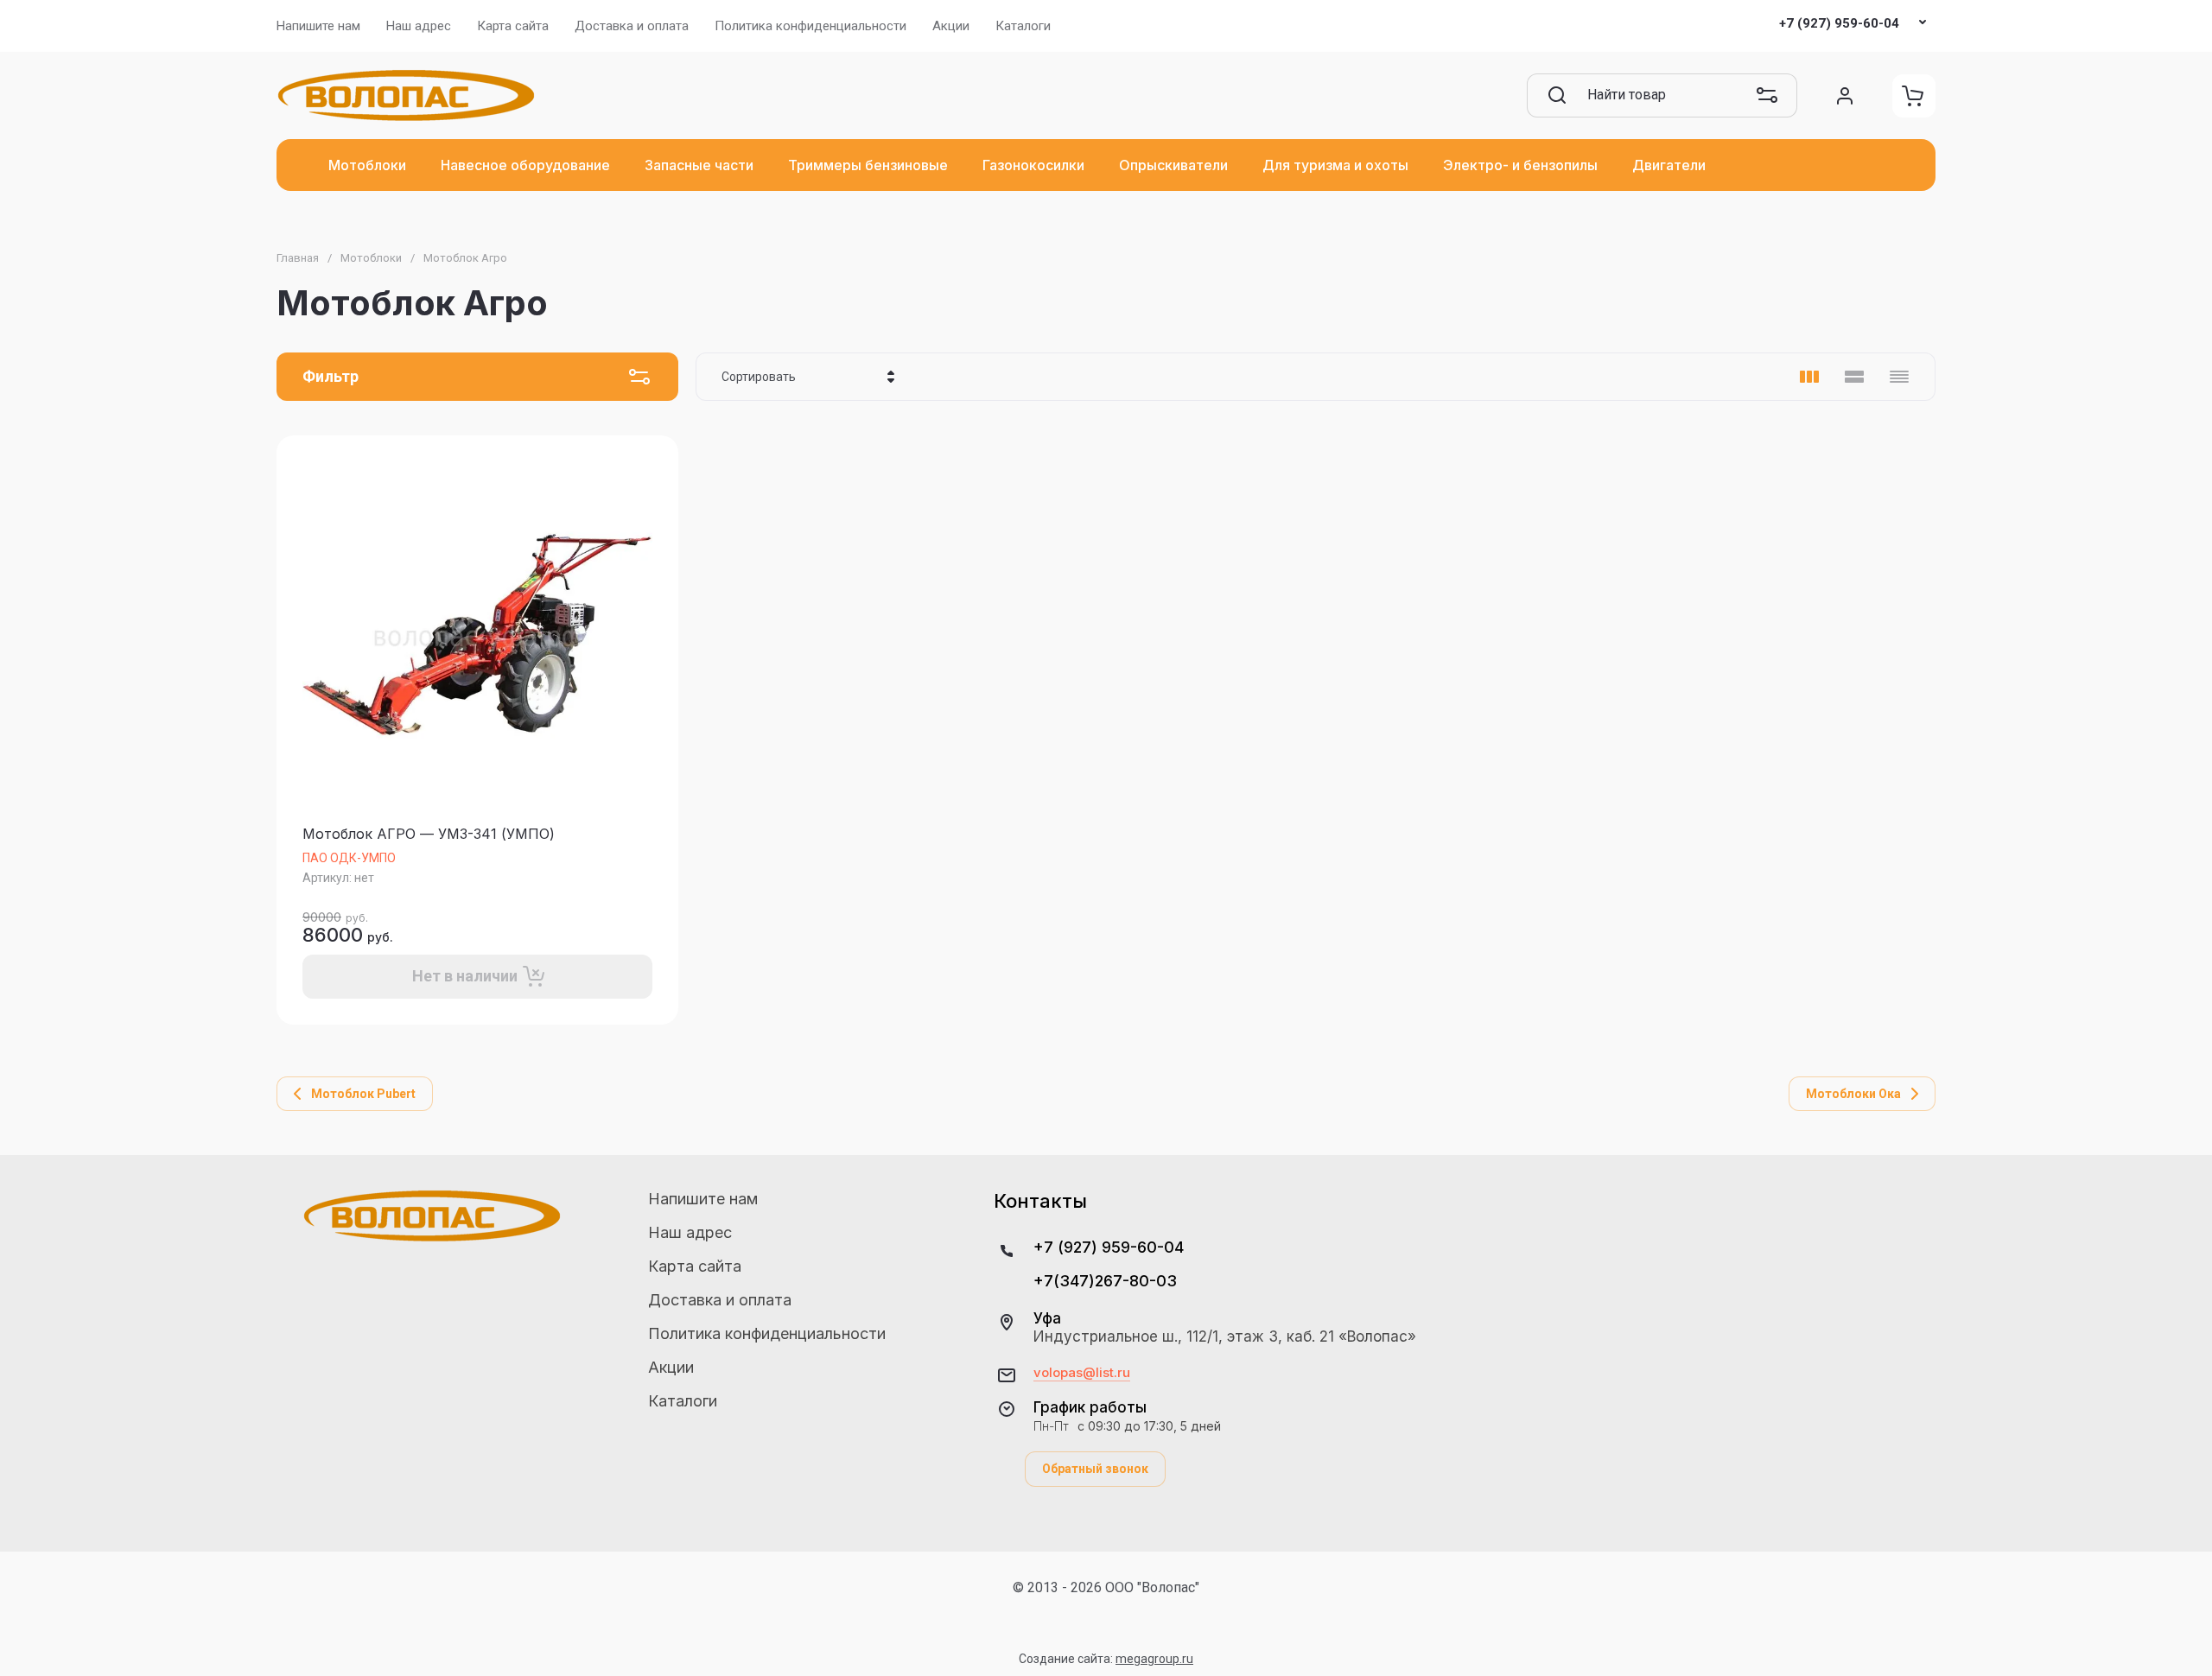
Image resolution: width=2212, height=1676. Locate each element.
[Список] (1854, 377)
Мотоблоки (371, 258)
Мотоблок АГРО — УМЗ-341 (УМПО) (429, 834)
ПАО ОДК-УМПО (349, 858)
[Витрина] (1809, 377)
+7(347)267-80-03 (1105, 1281)
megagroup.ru (1154, 1659)
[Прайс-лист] (1899, 377)
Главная (298, 258)
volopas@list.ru (1082, 1373)
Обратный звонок (1095, 1469)
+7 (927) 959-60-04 (1839, 23)
